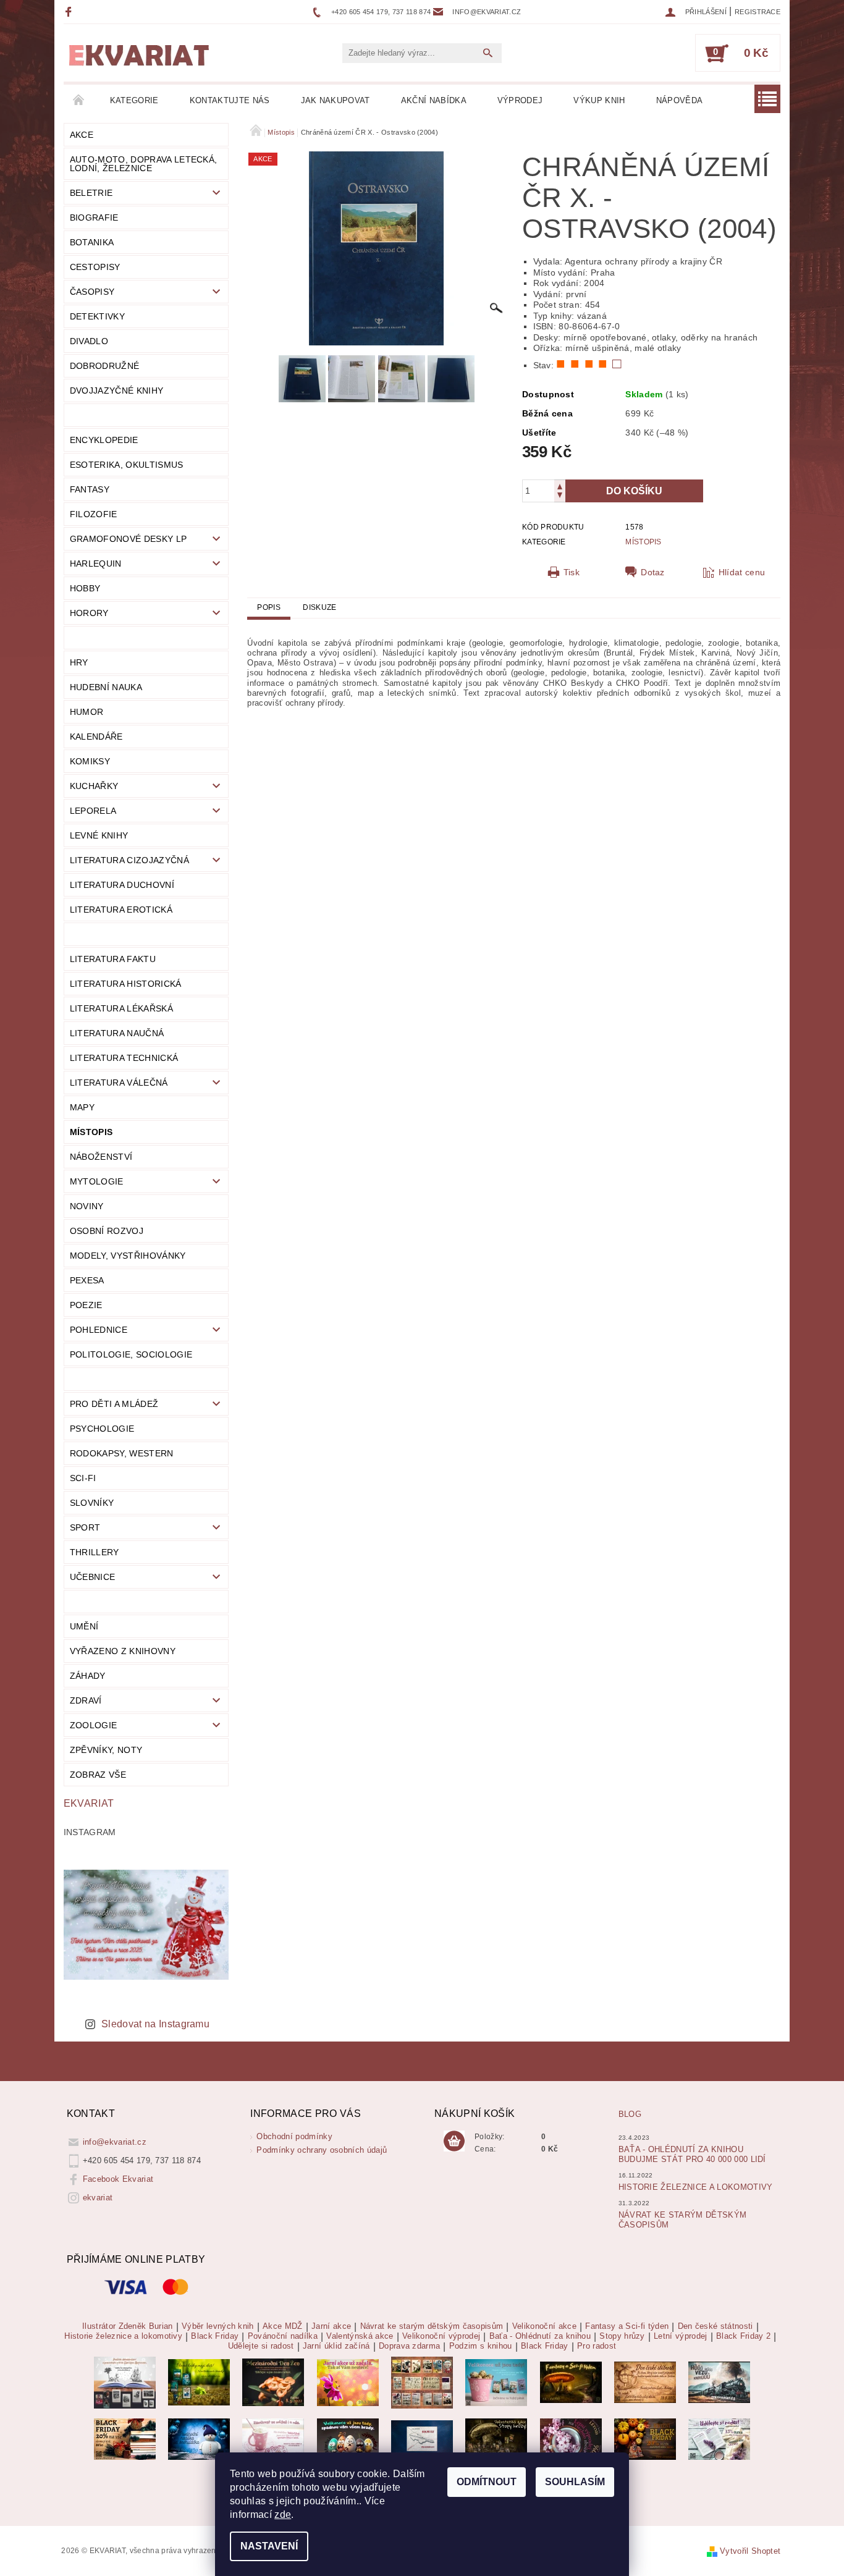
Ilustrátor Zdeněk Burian (128, 2326)
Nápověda (680, 100)
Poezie (86, 1305)
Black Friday (215, 2336)
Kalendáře (96, 737)
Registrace (757, 12)
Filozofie (94, 514)
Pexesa (87, 1280)
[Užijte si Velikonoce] (496, 2382)
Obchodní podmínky (294, 2136)
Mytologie (97, 1181)
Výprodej (520, 100)
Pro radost (597, 2346)
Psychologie (102, 1429)
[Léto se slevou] (571, 2439)
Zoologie (94, 1725)
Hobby (85, 588)
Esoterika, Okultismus (127, 465)
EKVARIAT (89, 1803)
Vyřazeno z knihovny (123, 1651)
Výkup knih (599, 100)
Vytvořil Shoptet (750, 2551)
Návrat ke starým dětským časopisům (432, 2326)
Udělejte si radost (261, 2346)
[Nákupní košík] (454, 2142)
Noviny (87, 1206)
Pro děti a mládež (114, 1404)
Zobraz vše (98, 1775)
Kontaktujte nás (230, 100)
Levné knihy (99, 835)
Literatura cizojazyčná (129, 860)
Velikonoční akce (544, 2326)
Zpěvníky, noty (106, 1750)
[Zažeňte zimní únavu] (348, 2382)
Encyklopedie (104, 440)
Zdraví (86, 1700)
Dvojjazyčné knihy (116, 391)
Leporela (93, 811)
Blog (630, 2114)
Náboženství (101, 1157)
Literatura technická (124, 1058)
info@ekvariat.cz (115, 2142)
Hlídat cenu (742, 572)
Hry (79, 662)
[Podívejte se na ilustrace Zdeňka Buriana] (125, 2382)
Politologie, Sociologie (131, 1354)
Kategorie (134, 100)
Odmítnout (487, 2482)
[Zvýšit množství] (560, 485)
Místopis (91, 1132)
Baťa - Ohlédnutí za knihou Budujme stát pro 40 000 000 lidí (692, 2154)
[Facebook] (70, 11)
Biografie (94, 217)
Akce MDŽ (283, 2326)
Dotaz (653, 572)
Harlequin (96, 564)
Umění (84, 1626)
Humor (87, 712)
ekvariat (98, 2198)
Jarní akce (331, 2326)
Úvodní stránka (79, 101)
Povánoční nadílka (283, 2336)
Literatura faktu (113, 959)
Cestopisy (95, 267)
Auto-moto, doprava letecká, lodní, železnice (144, 164)
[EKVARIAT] (139, 56)
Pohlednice (99, 1330)
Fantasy (90, 489)
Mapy (82, 1107)
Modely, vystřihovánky (128, 1256)
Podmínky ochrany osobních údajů (322, 2150)
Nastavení (269, 2546)
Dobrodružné (105, 366)
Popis (269, 607)
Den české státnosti (715, 2326)
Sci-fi (83, 1478)
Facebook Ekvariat (118, 2179)
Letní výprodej (680, 2336)
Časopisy (92, 292)
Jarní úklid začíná (336, 2346)
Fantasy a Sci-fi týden (627, 2326)
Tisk (572, 572)
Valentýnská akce (360, 2336)
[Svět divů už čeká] (571, 2382)
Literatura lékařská (121, 1008)
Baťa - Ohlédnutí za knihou (540, 2336)
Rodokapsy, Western (122, 1453)
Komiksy (90, 761)
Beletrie (91, 193)
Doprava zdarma (409, 2346)
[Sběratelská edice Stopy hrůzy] (496, 2439)
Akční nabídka (434, 100)
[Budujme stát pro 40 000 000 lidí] (422, 2439)
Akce (82, 135)
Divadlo (89, 341)
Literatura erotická (121, 910)
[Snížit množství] (560, 496)
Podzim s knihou (481, 2346)
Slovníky (92, 1503)
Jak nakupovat (335, 100)
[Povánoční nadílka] (199, 2439)
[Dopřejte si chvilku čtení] (422, 2382)
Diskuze (319, 607)
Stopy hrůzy (622, 2336)
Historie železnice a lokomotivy (696, 2187)
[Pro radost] (719, 2439)
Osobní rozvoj (107, 1231)
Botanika (92, 242)
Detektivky (97, 316)
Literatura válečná (119, 1083)
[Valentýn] (273, 2439)
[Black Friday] (125, 2439)
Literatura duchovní (122, 885)
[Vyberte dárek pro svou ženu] (273, 2382)
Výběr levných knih (218, 2326)
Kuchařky (94, 786)
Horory (89, 613)
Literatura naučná (117, 1033)
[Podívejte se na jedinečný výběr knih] (199, 2382)
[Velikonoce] (348, 2439)
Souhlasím (575, 2482)
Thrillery (95, 1552)
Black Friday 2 (743, 2336)
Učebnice (93, 1577)
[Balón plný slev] (645, 2382)
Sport (85, 1527)
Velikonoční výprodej (441, 2336)
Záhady (88, 1676)
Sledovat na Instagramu (155, 2024)
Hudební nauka (106, 687)
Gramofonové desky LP (128, 539)
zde (283, 2515)
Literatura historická (126, 984)
